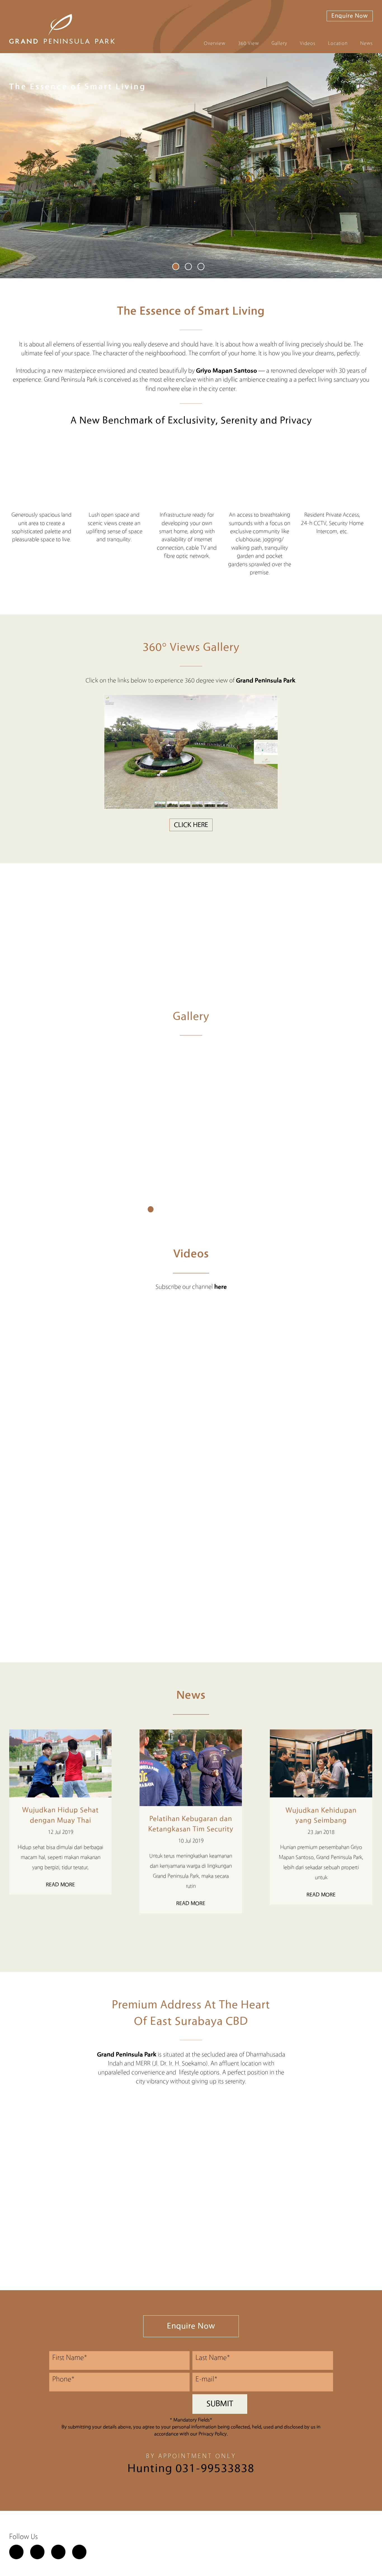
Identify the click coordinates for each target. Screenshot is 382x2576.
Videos (308, 43)
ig (58, 2552)
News (366, 43)
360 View (248, 43)
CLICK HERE (191, 825)
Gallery (279, 43)
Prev (183, 1933)
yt (79, 2552)
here (221, 1287)
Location (338, 43)
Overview (215, 43)
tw (37, 2552)
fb (16, 2552)
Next (199, 1933)
